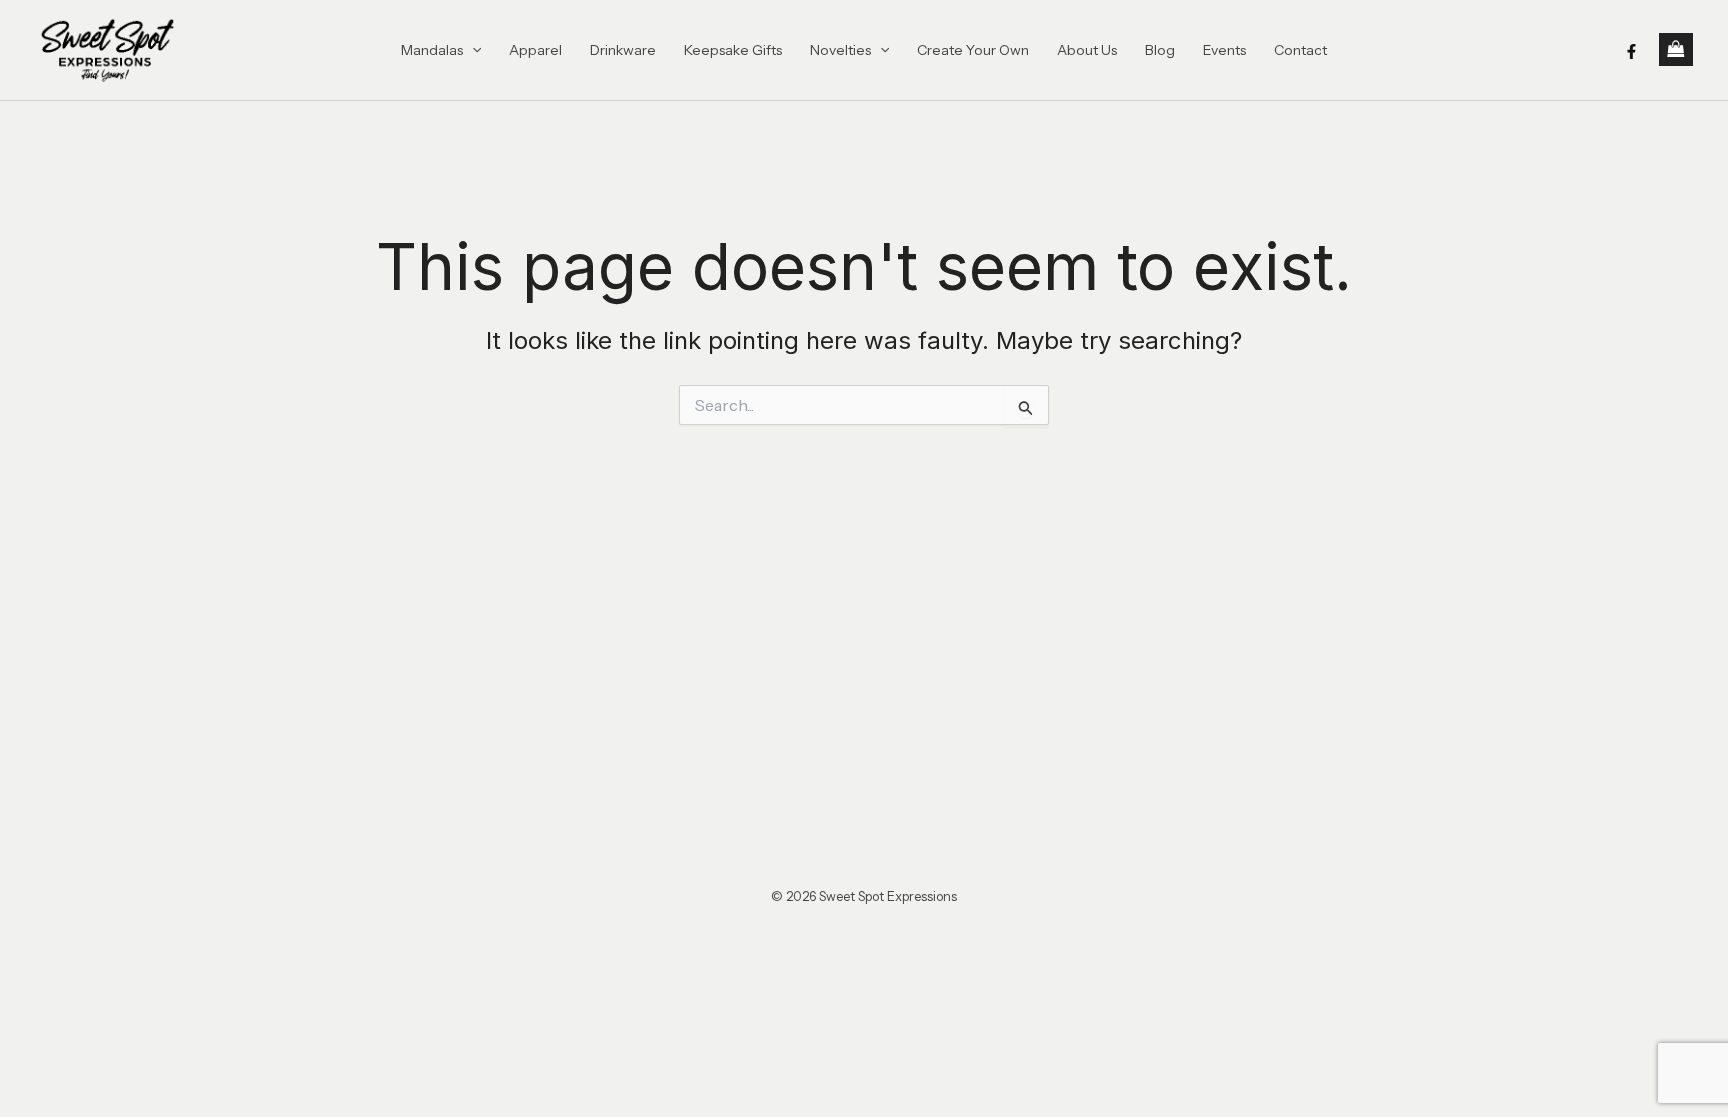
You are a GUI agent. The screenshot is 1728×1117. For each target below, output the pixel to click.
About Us (1087, 50)
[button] (472, 50)
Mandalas (432, 50)
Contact (1300, 50)
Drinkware (623, 50)
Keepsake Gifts (733, 50)
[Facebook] (1631, 51)
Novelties (840, 50)
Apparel (535, 50)
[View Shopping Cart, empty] (1676, 49)
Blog (1160, 50)
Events (1224, 50)
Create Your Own (973, 50)
